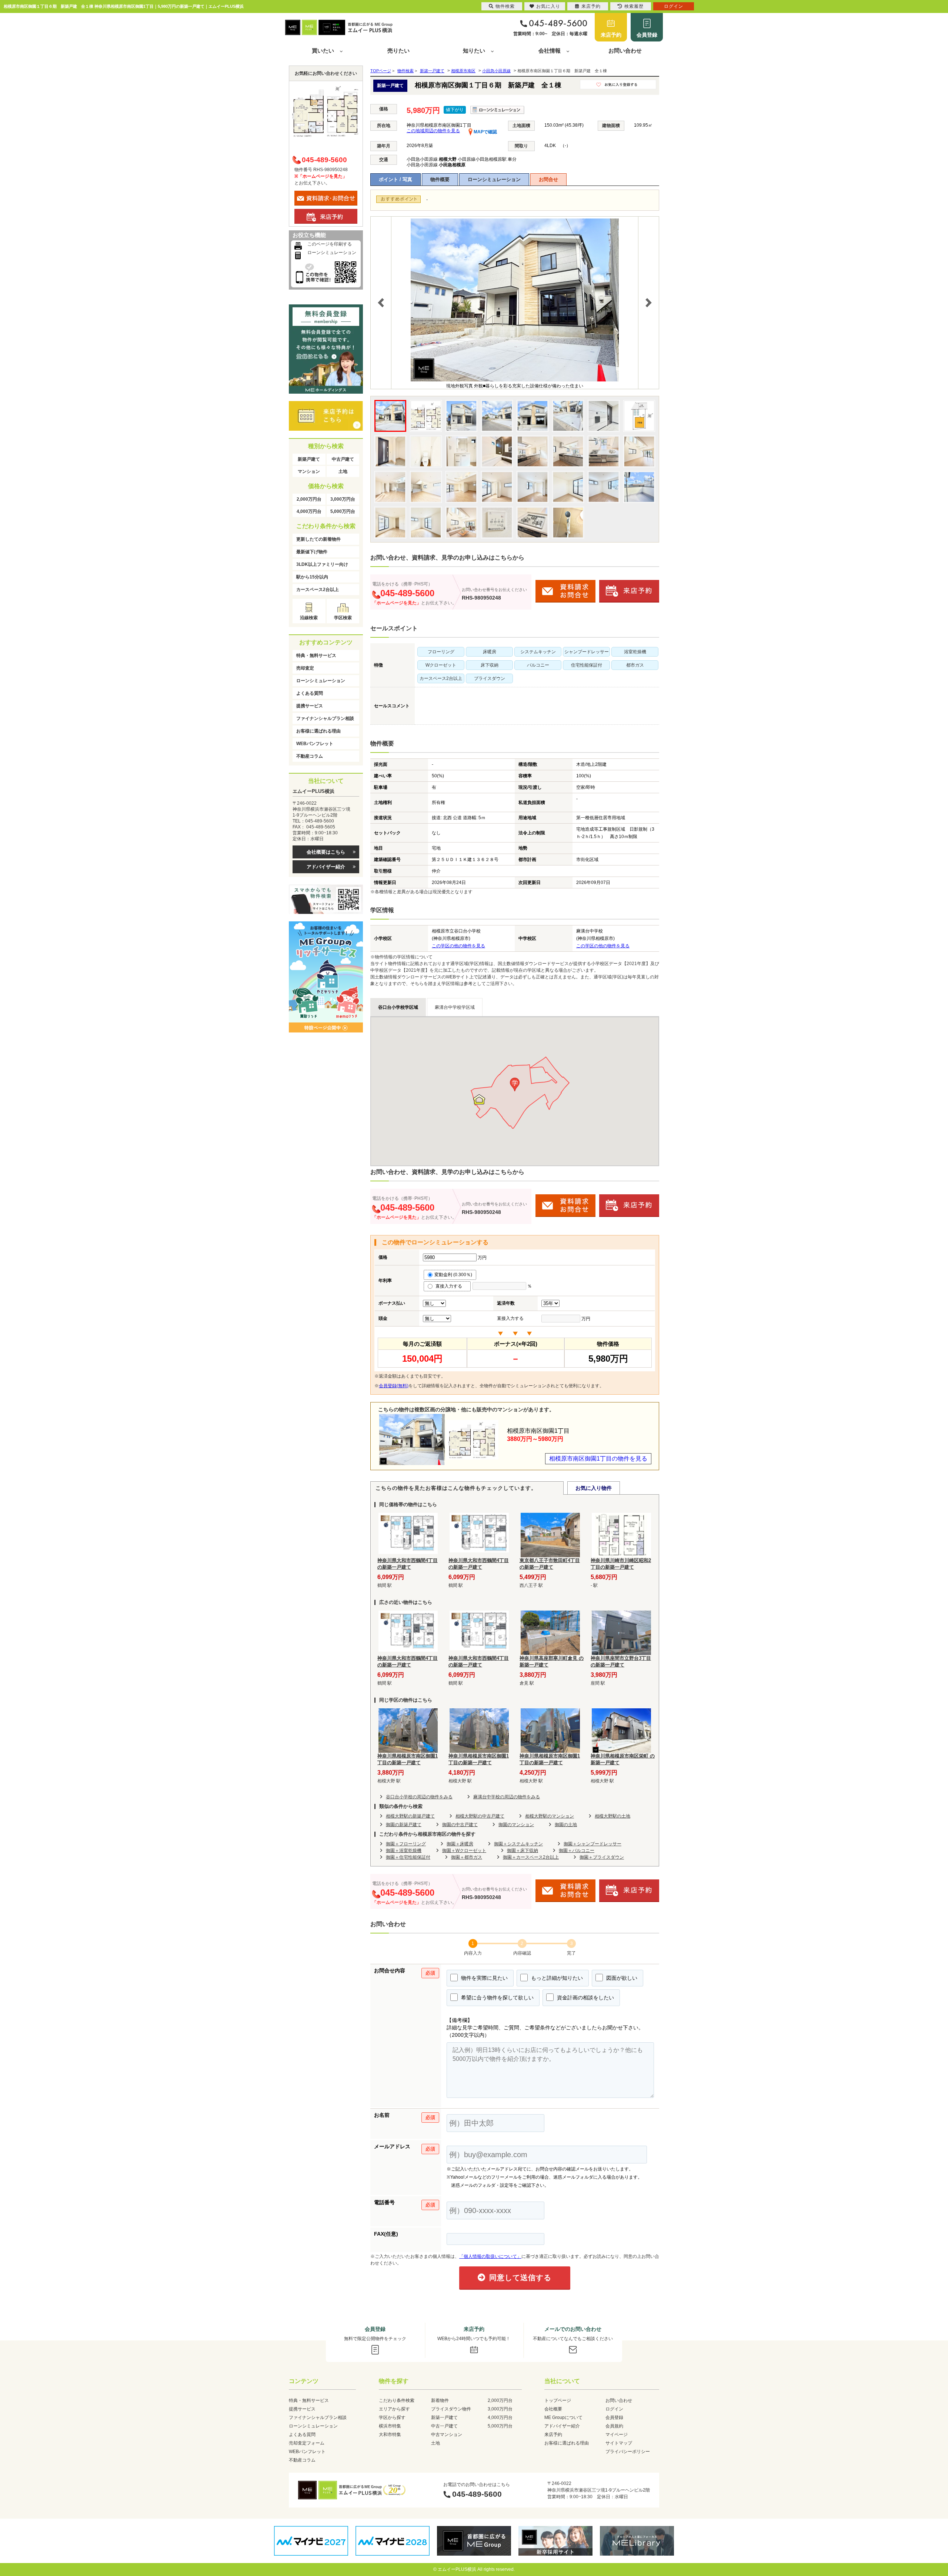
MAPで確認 (485, 132)
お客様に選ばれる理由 (318, 731)
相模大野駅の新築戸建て (410, 1816)
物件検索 (505, 6)
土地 (343, 471)
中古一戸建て (444, 2426)
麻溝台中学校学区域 (455, 1007)
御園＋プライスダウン (602, 1857)
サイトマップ (619, 2443)
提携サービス (310, 706)
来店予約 (611, 35)
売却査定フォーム (307, 2443)
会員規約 (614, 2426)
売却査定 (305, 668)
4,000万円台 (309, 511)
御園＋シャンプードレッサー (592, 1844)
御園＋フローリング (406, 1844)
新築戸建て (309, 459)
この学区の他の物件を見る (458, 946)
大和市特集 (390, 2435)
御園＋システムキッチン (518, 1844)
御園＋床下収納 (523, 1851)
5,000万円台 (343, 511)
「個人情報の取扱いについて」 (490, 2256)
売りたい (398, 51)
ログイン (614, 2409)
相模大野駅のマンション (550, 1816)
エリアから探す (394, 2409)
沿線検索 (309, 618)
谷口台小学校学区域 (398, 1007)
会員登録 (647, 35)
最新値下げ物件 (312, 552)
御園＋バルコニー (577, 1851)
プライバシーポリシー (628, 2452)
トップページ (558, 2400)
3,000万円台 (343, 499)
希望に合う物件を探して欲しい (497, 1998)
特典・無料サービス (316, 655)
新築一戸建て (444, 2417)
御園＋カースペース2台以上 (531, 1857)
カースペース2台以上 (318, 590)
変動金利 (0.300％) (453, 1275)
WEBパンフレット (315, 744)
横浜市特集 (390, 2426)
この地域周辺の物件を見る (433, 131)
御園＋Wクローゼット (464, 1851)
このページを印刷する (330, 244)
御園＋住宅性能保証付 (408, 1857)
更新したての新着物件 (318, 539)
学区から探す (392, 2417)
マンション (309, 471)
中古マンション (447, 2435)
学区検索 (343, 618)
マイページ (617, 2435)
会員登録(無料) (394, 1386)
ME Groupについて (563, 2417)
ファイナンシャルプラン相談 (325, 718)
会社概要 (553, 2409)
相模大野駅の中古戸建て (480, 1816)
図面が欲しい (621, 1978)
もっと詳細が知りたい (556, 1978)
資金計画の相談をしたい (585, 1998)
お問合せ (548, 179)
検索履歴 (634, 6)
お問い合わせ (625, 51)
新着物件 (440, 2400)
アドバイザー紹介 (326, 867)
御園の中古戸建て (460, 1825)
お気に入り (548, 6)
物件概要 (440, 179)
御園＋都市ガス (467, 1857)
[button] (515, 1085)
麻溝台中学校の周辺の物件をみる (507, 1797)
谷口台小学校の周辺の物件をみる (419, 1797)
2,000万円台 (309, 499)
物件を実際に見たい (484, 1978)
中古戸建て (343, 459)
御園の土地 (566, 1825)
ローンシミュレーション (494, 179)
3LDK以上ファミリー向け (322, 564)
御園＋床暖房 (460, 1844)
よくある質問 (310, 693)
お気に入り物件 (594, 1488)
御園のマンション (516, 1825)
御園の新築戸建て (404, 1825)
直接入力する (450, 1286)
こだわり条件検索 (397, 2400)
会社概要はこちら (326, 852)
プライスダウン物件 (451, 2409)
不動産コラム (310, 756)
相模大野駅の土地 (612, 1816)
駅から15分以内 (312, 577)
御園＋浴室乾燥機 (404, 1851)
